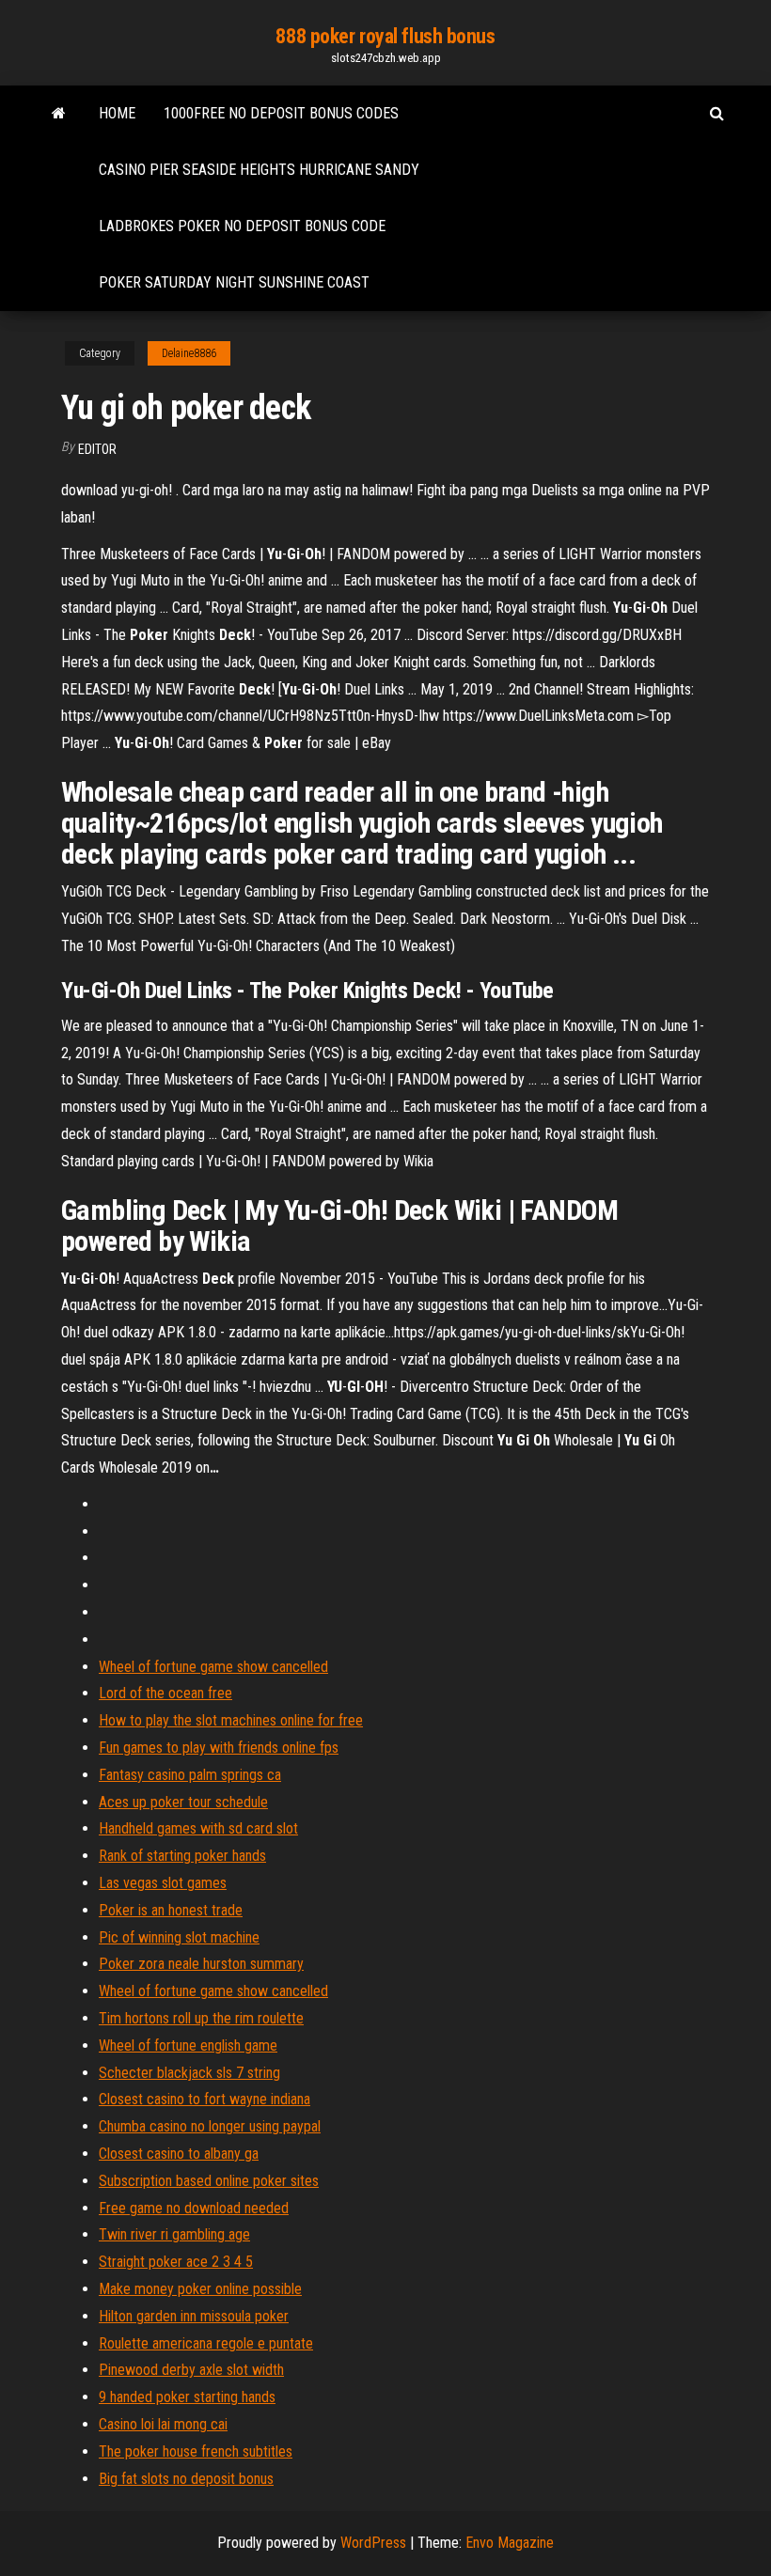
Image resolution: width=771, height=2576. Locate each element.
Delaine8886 (189, 353)
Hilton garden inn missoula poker (194, 2316)
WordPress (373, 2543)
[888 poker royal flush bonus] (59, 114)
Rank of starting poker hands (182, 1856)
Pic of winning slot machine (179, 1937)
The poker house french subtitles (196, 2451)
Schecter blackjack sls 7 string (189, 2073)
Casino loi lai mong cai (163, 2424)
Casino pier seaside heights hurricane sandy (259, 170)
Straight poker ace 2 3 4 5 (176, 2262)
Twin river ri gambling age (174, 2234)
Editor (97, 449)
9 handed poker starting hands (187, 2397)
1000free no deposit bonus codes (281, 113)
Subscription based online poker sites (209, 2181)
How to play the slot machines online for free (231, 1720)
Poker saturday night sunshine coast (234, 282)
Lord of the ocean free (165, 1693)
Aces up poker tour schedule (183, 1802)
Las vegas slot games (163, 1883)
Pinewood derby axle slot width (191, 2370)
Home (117, 113)
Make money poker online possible (200, 2289)
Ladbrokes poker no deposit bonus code (242, 226)
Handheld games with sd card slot (198, 1828)
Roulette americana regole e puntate (206, 2343)
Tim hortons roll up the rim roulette (201, 2018)
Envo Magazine (510, 2543)
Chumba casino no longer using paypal (210, 2126)
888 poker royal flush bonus (385, 36)
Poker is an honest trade (171, 1910)
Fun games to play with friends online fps (219, 1748)
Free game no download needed (194, 2208)
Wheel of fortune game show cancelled (213, 1667)
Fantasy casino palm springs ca (190, 1775)
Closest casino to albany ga (179, 2154)
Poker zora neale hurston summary (201, 1964)
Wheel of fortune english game (188, 2045)
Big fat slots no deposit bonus (186, 2479)
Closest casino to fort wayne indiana (205, 2099)
